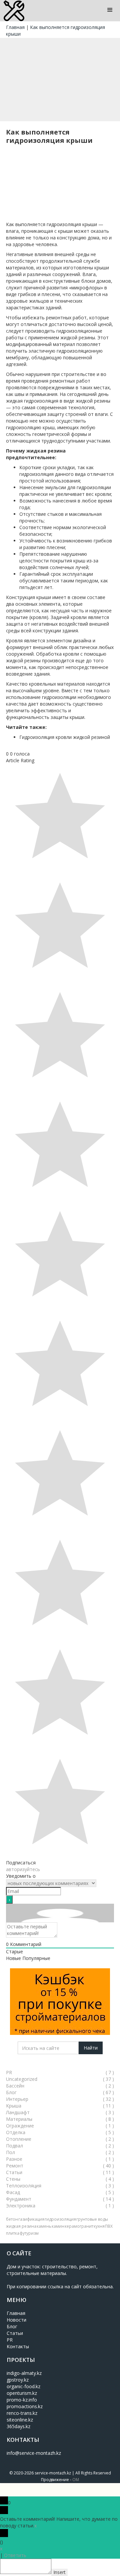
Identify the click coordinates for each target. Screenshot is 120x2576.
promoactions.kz (25, 2406)
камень (44, 2226)
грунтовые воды (92, 2219)
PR (10, 2340)
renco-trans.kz (22, 2413)
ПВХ (109, 2226)
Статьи (15, 2333)
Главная (15, 27)
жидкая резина (21, 2226)
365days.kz (18, 2426)
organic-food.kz (23, 2386)
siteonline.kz (20, 2420)
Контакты (18, 2346)
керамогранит (79, 2226)
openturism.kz (22, 2393)
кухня (99, 2226)
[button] (110, 10)
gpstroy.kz (18, 2380)
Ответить (15, 2555)
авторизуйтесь (23, 1869)
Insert (59, 2572)
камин (58, 2226)
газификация (31, 2219)
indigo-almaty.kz (24, 2373)
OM (76, 2480)
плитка (13, 2233)
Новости (16, 2320)
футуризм (29, 2233)
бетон (12, 2219)
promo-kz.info (22, 2400)
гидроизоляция (60, 2219)
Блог (12, 2326)
